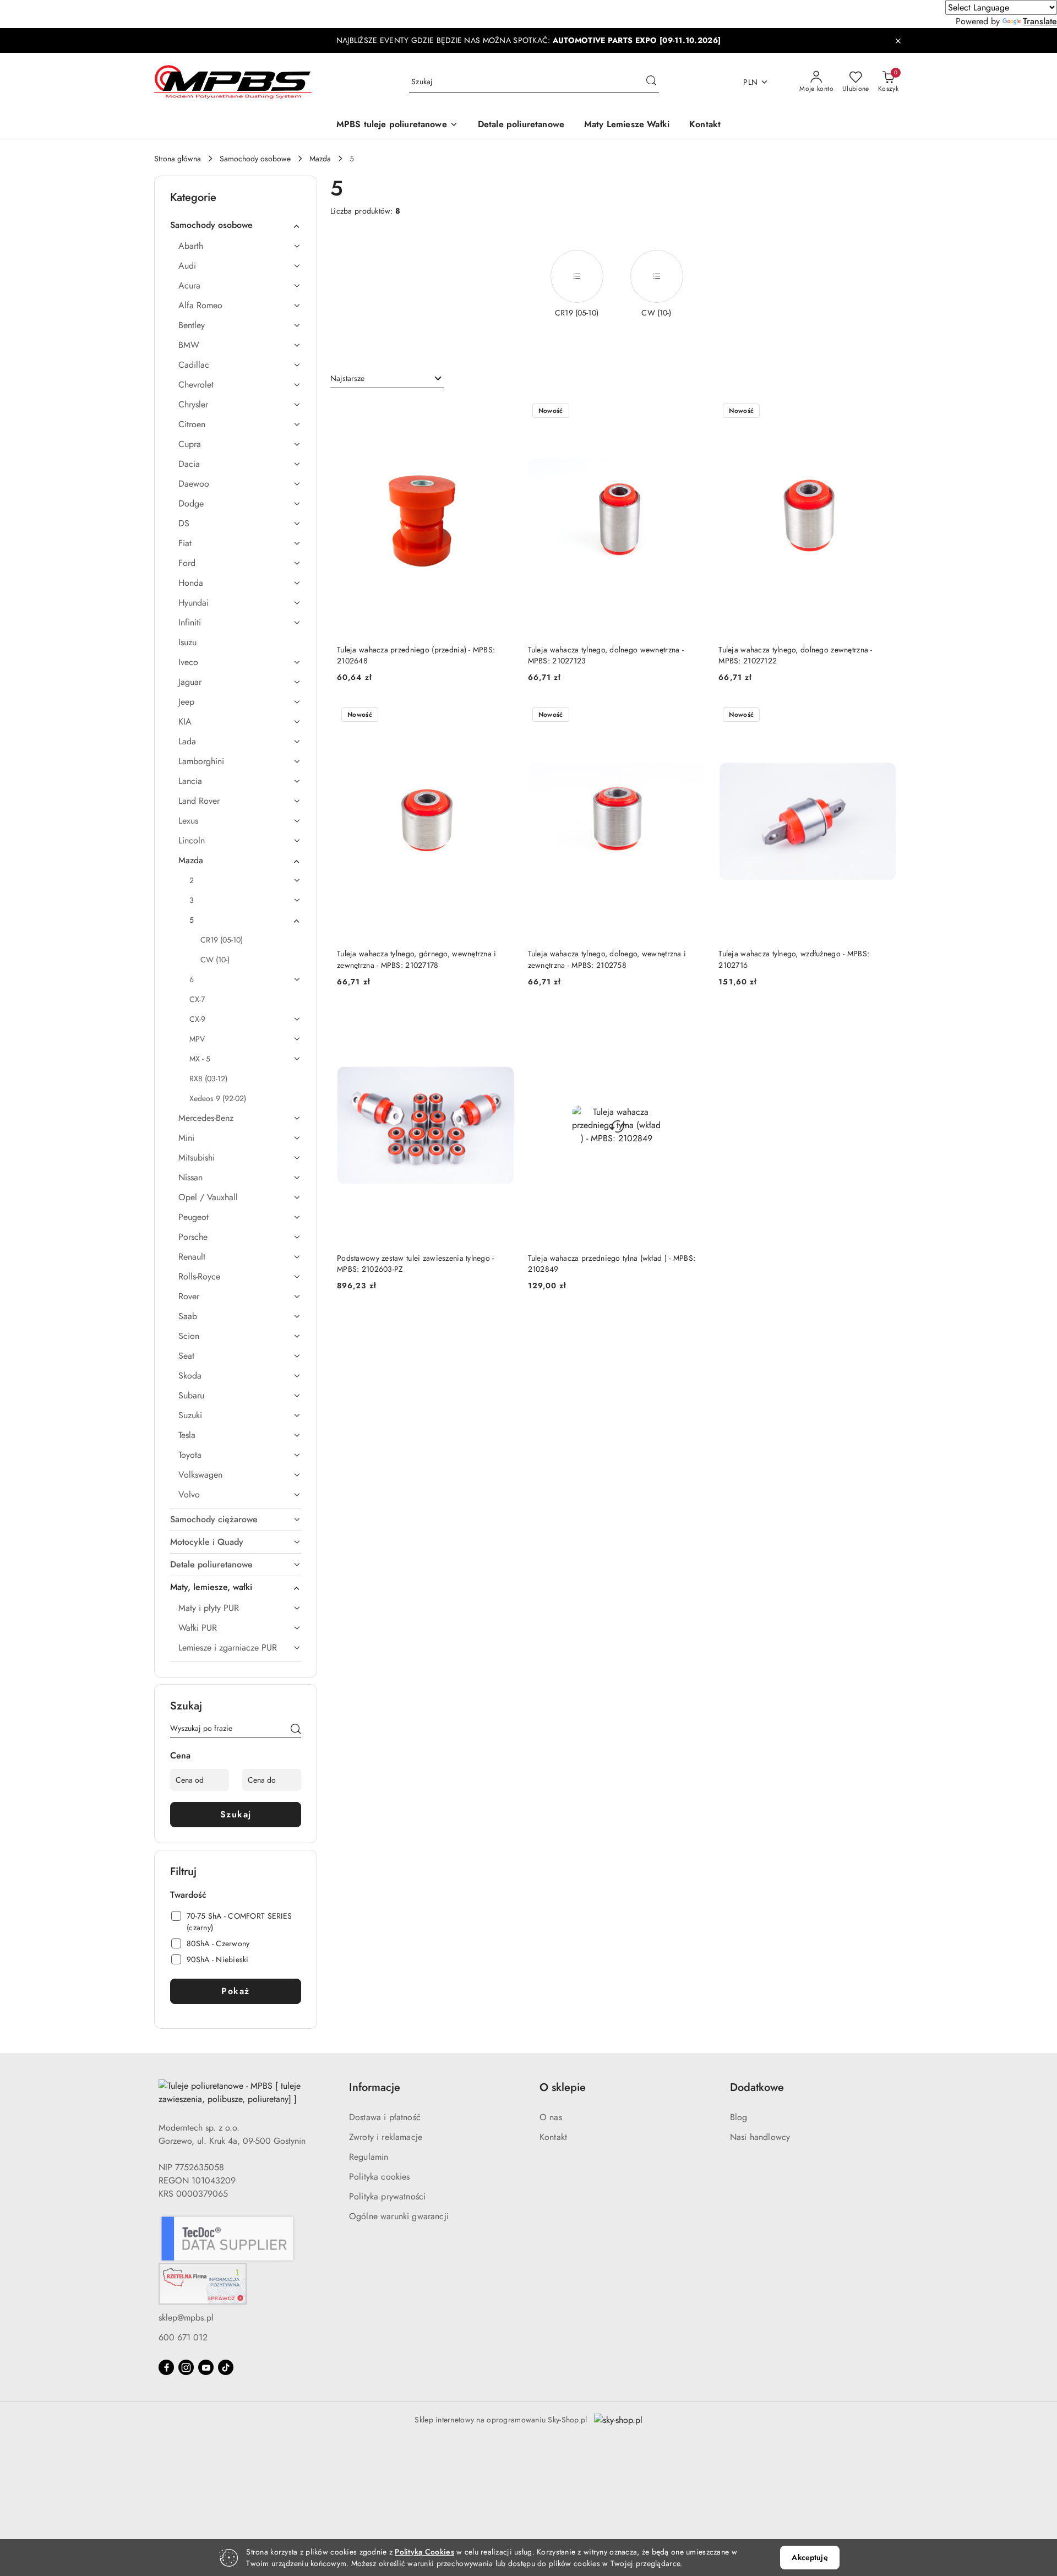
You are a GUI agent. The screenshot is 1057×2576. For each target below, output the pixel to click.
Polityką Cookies (424, 2552)
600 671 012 (183, 2337)
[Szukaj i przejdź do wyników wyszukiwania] (651, 82)
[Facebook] (166, 2367)
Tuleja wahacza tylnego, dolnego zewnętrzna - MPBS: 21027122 (795, 655)
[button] (397, 125)
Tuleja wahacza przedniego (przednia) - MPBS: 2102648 (416, 655)
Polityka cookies (380, 2177)
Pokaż (236, 1991)
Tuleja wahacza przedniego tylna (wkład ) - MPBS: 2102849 (612, 1264)
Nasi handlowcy (760, 2137)
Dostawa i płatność (385, 2117)
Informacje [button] (375, 2087)
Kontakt (553, 2137)
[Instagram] (186, 2367)
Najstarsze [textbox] (347, 378)
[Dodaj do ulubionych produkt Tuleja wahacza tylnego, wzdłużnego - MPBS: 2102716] (884, 716)
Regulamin (369, 2157)
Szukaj (236, 1814)
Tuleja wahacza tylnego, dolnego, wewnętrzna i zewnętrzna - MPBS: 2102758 (607, 959)
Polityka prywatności (387, 2196)
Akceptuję (810, 2557)
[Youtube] (206, 2367)
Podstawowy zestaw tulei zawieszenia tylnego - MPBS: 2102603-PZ (416, 1264)
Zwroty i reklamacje (386, 2137)
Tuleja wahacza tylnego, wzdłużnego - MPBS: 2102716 (794, 959)
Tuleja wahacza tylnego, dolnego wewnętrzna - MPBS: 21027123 (606, 655)
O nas (551, 2117)
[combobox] (387, 379)
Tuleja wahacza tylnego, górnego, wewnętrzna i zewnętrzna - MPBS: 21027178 (417, 959)
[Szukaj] (296, 1730)
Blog (739, 2117)
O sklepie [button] (563, 2087)
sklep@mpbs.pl (186, 2318)
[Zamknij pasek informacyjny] (898, 41)
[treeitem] (236, 225)
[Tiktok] (226, 2367)
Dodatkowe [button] (757, 2087)
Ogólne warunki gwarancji (399, 2216)
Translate (1040, 21)
